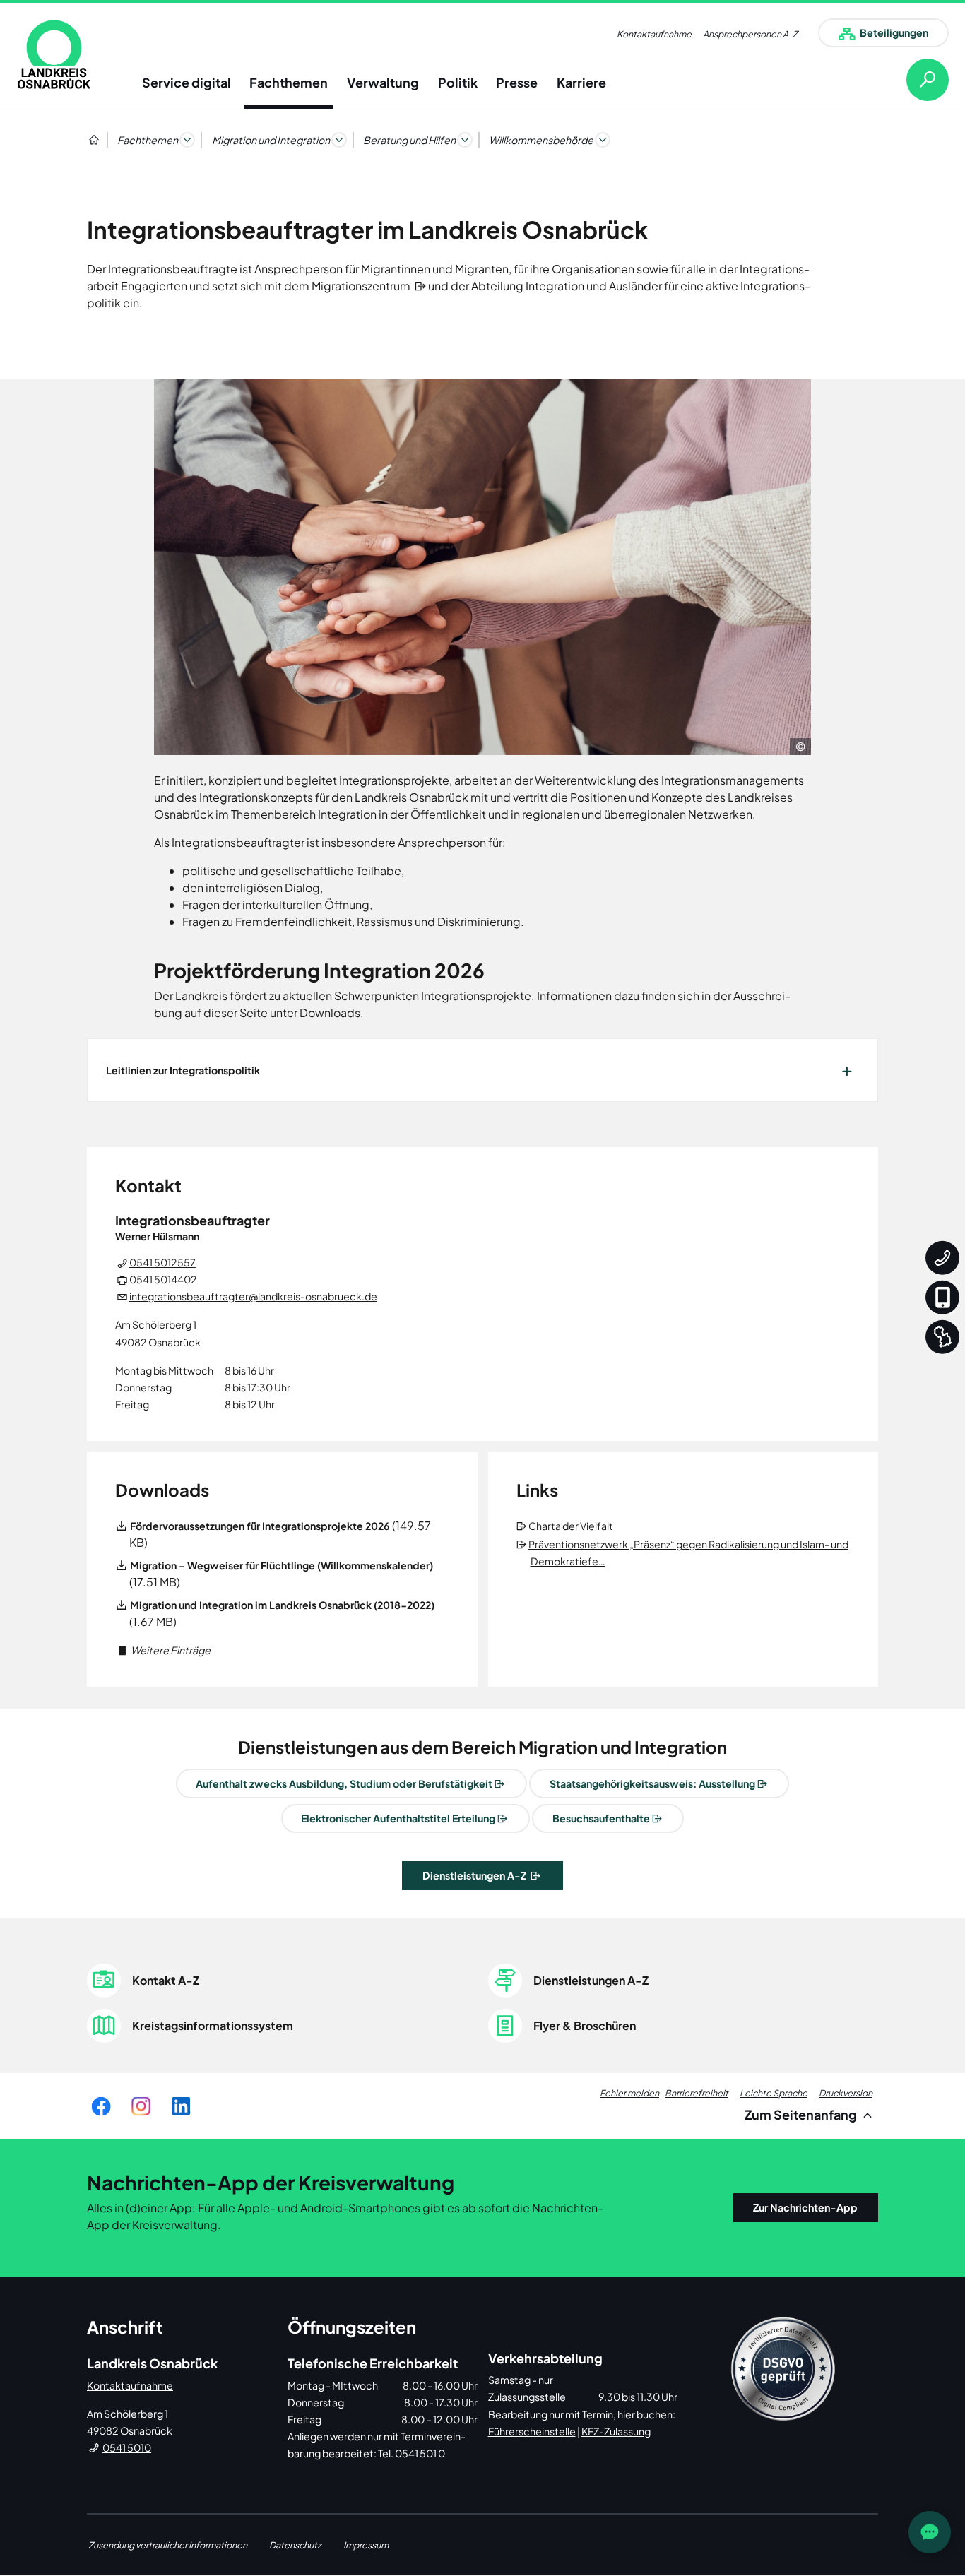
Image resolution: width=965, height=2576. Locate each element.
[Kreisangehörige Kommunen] (942, 1336)
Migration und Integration (271, 140)
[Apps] (942, 1297)
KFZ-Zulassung (616, 2431)
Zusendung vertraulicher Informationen (168, 2545)
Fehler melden (629, 2093)
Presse (517, 82)
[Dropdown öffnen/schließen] (187, 140)
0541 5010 (127, 2447)
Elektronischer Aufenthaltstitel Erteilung (398, 1818)
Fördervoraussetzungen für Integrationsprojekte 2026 (260, 1526)
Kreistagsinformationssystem (213, 2025)
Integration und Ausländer (593, 286)
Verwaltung (383, 82)
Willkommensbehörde (541, 140)
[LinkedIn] (181, 2106)
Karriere (581, 82)
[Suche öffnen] (916, 80)
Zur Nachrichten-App (805, 2207)
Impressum (366, 2545)
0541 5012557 (162, 1262)
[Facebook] (101, 2106)
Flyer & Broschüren (585, 2025)
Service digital (187, 82)
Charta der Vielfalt (572, 1526)
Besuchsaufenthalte (601, 1818)
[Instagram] (141, 2106)
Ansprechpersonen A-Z (750, 34)
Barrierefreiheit (697, 2093)
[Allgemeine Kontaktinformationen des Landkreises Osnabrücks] (942, 1257)
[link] (54, 54)
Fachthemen (289, 82)
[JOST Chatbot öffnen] (930, 2532)
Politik (458, 82)
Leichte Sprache (774, 2093)
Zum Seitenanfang (802, 2114)
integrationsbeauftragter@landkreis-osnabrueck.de (253, 1296)
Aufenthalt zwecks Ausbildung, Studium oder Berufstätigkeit (344, 1783)
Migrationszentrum (362, 286)
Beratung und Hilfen (409, 140)
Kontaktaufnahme (654, 34)
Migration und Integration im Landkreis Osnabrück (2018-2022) (282, 1605)
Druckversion (846, 2093)
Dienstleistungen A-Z (475, 1875)
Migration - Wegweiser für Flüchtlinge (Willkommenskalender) (282, 1565)
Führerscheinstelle (532, 2431)
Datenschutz (295, 2545)
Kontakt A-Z (166, 1980)
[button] (163, 1650)
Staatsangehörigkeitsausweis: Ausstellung (652, 1783)
